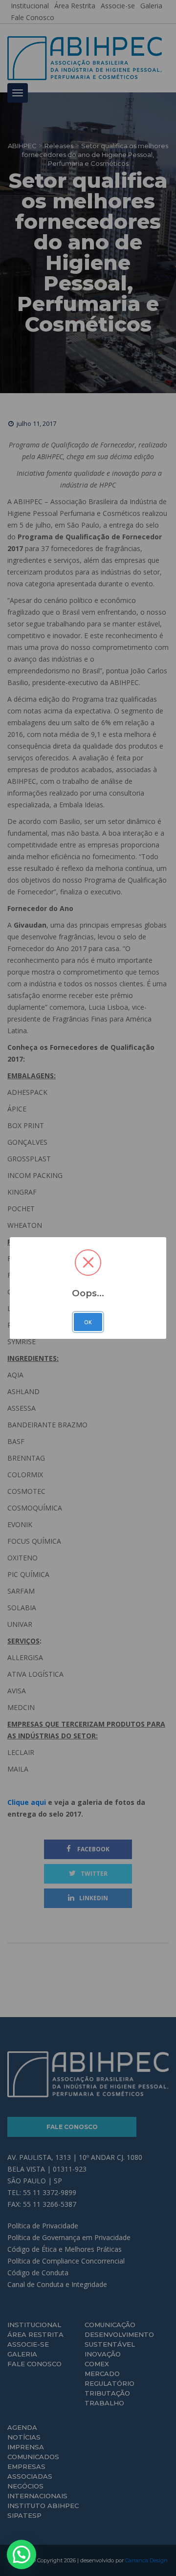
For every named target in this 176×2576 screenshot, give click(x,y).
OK (88, 1322)
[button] (22, 2554)
